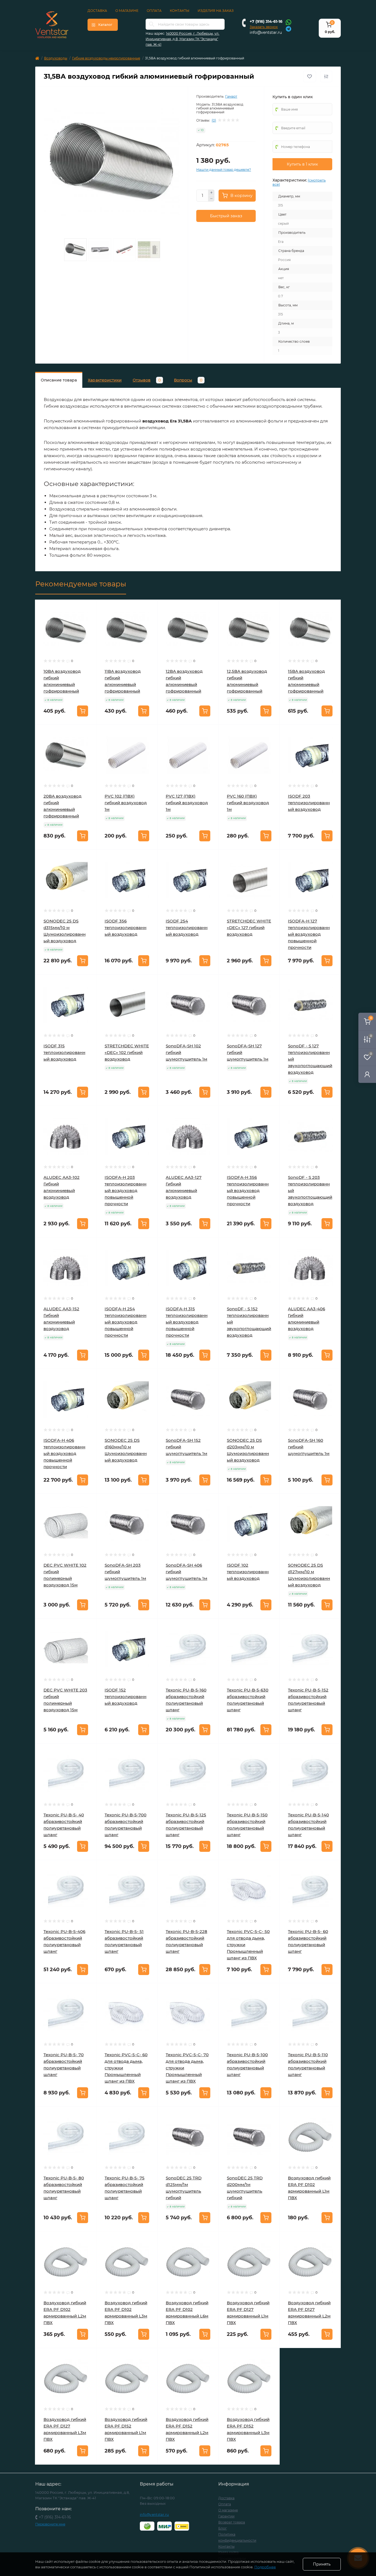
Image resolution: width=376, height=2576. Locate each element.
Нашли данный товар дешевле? (224, 170)
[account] (367, 1074)
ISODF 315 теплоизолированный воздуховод (64, 1052)
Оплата (154, 11)
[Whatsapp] (288, 22)
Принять (322, 2564)
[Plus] (211, 193)
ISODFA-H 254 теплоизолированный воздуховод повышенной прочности (126, 1322)
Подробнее (265, 2567)
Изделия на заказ (216, 11)
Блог (223, 2528)
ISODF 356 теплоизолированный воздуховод (126, 928)
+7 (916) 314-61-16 (266, 21)
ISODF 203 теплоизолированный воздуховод (309, 803)
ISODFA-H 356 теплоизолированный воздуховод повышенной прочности (248, 1190)
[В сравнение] (326, 76)
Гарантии (226, 2516)
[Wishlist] (88, 619)
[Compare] (88, 629)
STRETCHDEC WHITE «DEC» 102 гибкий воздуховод (127, 1052)
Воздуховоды (56, 58)
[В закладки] (310, 76)
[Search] (152, 24)
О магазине (127, 11)
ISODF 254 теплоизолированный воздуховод (187, 928)
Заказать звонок (264, 27)
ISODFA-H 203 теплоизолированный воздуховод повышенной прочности (126, 1190)
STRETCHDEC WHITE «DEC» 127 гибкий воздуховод (249, 928)
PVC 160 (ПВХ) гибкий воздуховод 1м (248, 803)
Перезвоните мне (50, 2524)
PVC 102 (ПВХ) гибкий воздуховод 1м (126, 803)
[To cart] (83, 711)
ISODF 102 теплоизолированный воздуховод (248, 1572)
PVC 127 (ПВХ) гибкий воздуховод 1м (187, 803)
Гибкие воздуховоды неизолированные (106, 58)
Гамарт (231, 96)
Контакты (180, 11)
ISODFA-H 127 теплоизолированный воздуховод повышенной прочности (309, 934)
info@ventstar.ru (266, 32)
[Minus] (211, 199)
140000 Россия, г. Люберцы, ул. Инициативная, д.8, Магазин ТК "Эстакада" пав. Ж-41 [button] (182, 39)
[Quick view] (88, 608)
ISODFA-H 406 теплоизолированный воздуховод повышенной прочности (64, 1453)
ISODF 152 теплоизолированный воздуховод (126, 1697)
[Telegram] (288, 28)
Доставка (97, 11)
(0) (214, 120)
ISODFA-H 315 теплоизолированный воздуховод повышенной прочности (187, 1322)
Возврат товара (232, 2522)
